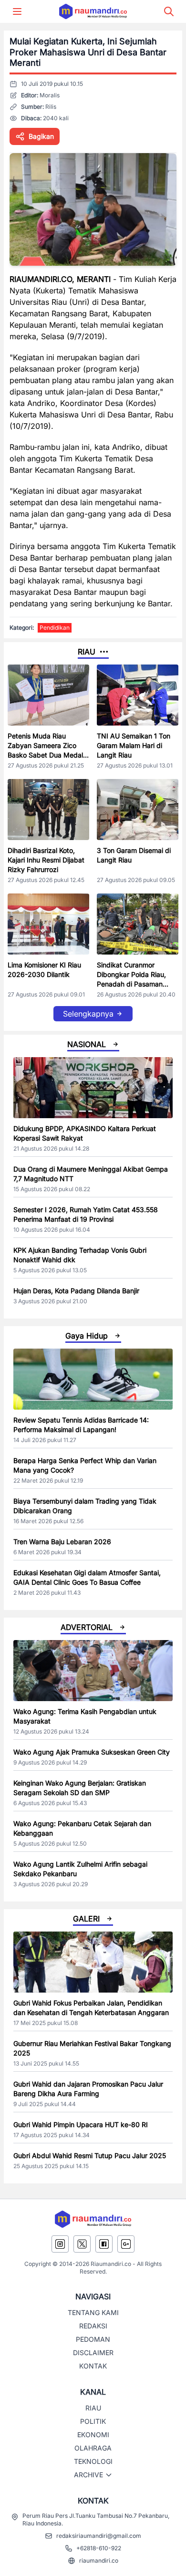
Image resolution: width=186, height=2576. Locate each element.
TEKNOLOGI (93, 2461)
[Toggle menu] (17, 11)
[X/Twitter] (82, 2244)
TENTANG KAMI (93, 2312)
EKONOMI (93, 2435)
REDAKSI (93, 2326)
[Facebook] (104, 2244)
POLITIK (93, 2421)
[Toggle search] (169, 11)
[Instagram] (60, 2244)
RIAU (93, 2408)
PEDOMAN (93, 2339)
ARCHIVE (88, 2475)
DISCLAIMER (93, 2353)
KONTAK (93, 2366)
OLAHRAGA (93, 2448)
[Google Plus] (126, 2244)
